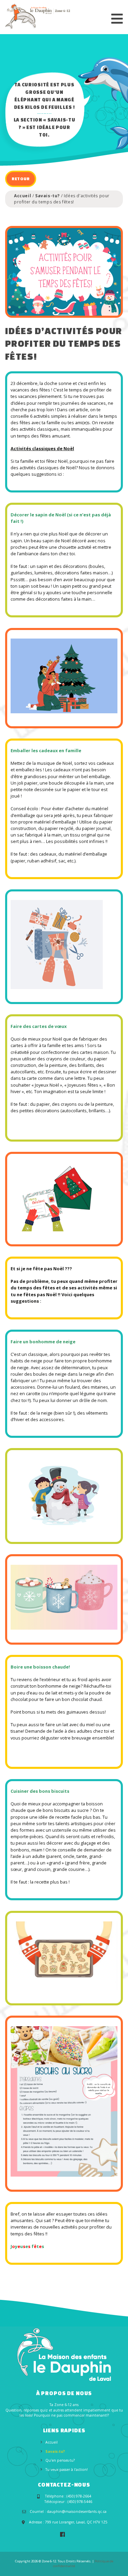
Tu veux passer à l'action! (67, 2470)
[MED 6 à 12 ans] (38, 16)
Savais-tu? (47, 196)
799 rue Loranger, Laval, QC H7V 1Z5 (76, 2522)
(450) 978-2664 (79, 2496)
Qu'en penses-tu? (60, 2460)
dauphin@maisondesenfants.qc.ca (77, 2511)
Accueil (23, 196)
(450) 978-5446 (80, 2502)
